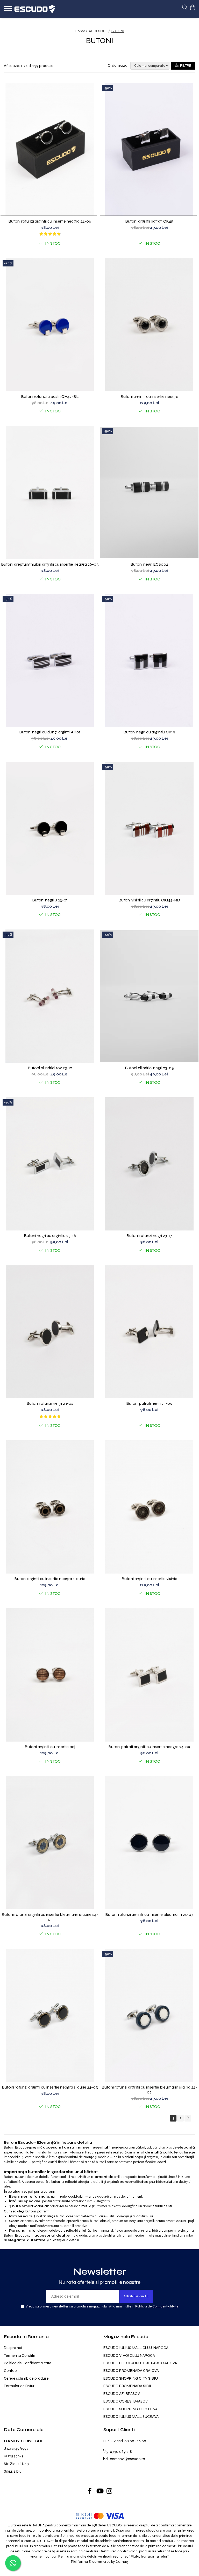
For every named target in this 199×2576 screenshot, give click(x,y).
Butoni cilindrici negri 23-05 (149, 1068)
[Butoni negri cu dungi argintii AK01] (50, 660)
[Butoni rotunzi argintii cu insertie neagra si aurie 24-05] (50, 2015)
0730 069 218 (120, 2452)
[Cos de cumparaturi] (192, 8)
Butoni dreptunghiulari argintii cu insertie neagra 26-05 (50, 564)
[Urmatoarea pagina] (188, 2118)
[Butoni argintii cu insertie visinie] (149, 1507)
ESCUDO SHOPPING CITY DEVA (130, 2409)
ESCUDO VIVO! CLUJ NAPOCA (129, 2356)
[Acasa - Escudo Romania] (35, 9)
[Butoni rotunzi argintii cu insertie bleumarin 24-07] (149, 1843)
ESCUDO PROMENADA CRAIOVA (131, 2371)
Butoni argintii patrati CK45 (149, 221)
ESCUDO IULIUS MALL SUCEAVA (131, 2417)
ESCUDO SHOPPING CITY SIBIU (131, 2378)
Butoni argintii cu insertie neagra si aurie (50, 1579)
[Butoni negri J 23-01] (50, 828)
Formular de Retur (19, 2386)
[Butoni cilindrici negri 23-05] (149, 996)
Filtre (185, 66)
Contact (11, 2371)
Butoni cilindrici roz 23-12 (50, 1068)
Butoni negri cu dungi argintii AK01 (50, 732)
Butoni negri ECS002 (149, 564)
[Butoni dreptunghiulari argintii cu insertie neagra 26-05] (50, 493)
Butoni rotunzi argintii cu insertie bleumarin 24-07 (149, 1914)
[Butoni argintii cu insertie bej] (50, 1675)
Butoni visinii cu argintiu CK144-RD (149, 900)
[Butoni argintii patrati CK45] (149, 149)
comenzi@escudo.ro (127, 2459)
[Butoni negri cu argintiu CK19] (149, 660)
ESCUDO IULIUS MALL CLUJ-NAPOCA (136, 2348)
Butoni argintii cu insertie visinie (149, 1579)
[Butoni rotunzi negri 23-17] (149, 1164)
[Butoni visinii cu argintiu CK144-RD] (149, 828)
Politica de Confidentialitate (157, 2306)
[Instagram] (109, 2492)
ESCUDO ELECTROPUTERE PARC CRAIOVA (140, 2363)
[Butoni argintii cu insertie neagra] (149, 325)
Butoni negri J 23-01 (50, 900)
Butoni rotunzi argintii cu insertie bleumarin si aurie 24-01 (50, 1917)
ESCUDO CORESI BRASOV (126, 2401)
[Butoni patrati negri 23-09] (149, 1332)
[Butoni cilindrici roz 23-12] (50, 996)
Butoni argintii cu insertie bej (50, 1747)
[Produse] (8, 10)
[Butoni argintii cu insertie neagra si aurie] (50, 1507)
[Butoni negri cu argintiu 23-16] (50, 1164)
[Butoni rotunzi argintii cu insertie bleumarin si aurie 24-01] (50, 1843)
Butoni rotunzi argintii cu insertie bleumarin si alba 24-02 (149, 2090)
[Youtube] (100, 2492)
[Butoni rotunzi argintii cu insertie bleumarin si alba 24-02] (149, 2015)
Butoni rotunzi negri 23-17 (149, 1236)
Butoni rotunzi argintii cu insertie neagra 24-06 (50, 221)
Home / (81, 31)
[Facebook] (90, 2492)
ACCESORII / (100, 31)
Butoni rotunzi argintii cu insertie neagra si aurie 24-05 (50, 2087)
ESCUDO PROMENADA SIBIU (128, 2386)
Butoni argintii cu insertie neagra (149, 396)
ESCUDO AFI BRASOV (122, 2394)
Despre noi (13, 2348)
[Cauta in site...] (185, 8)
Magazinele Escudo (126, 2337)
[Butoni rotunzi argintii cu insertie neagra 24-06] (50, 149)
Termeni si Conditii (19, 2356)
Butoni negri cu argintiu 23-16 (50, 1236)
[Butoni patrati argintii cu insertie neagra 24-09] (149, 1675)
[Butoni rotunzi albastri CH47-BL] (50, 325)
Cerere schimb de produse (26, 2378)
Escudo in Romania (26, 2337)
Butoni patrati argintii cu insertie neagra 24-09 (149, 1747)
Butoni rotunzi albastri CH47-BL (50, 396)
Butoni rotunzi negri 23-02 (50, 1403)
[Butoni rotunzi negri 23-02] (50, 1332)
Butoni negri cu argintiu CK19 (149, 732)
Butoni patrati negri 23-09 (149, 1403)
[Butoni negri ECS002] (149, 493)
